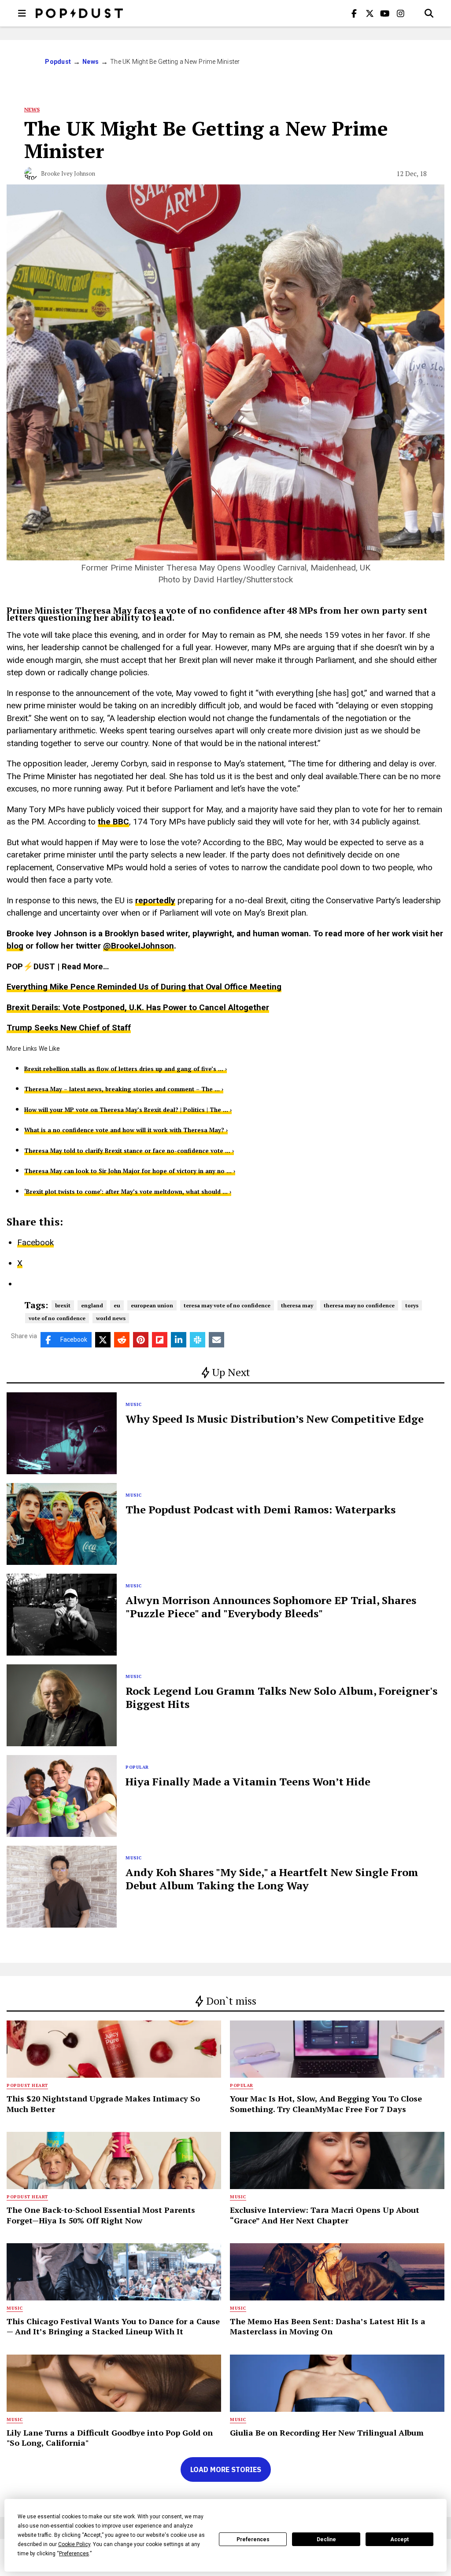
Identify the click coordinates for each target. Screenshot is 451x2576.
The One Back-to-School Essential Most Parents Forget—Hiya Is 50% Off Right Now (101, 2215)
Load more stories (226, 2469)
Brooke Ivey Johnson (68, 173)
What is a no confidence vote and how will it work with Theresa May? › (126, 1130)
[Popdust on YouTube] (385, 13)
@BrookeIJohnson (139, 946)
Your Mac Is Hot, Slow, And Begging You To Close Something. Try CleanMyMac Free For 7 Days (326, 2103)
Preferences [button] (74, 2554)
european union (152, 1305)
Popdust (58, 62)
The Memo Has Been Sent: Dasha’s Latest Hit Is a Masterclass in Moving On (328, 2326)
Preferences (253, 2539)
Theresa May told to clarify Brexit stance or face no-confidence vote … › (129, 1151)
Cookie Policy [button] (74, 2544)
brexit (63, 1305)
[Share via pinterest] (141, 1340)
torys (412, 1305)
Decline (326, 2539)
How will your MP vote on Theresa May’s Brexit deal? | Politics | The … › (128, 1110)
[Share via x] (103, 1340)
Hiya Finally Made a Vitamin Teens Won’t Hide (248, 1781)
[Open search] (429, 13)
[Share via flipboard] (160, 1340)
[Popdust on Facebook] (354, 13)
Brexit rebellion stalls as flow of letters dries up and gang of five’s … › (126, 1069)
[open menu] (22, 13)
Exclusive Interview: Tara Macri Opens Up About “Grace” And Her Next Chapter (325, 2215)
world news (111, 1318)
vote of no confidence (57, 1318)
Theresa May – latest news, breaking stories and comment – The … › (124, 1089)
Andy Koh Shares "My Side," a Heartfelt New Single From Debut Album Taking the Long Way (272, 1879)
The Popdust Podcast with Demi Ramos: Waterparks (261, 1509)
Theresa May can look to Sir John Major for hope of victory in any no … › (130, 1171)
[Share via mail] (216, 1340)
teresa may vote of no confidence (227, 1305)
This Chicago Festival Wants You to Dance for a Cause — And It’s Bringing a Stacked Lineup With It (113, 2326)
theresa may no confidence (359, 1305)
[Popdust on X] (370, 13)
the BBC (113, 822)
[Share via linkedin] (179, 1340)
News (91, 62)
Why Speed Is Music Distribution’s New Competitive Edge (275, 1419)
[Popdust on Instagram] (400, 13)
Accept (399, 2539)
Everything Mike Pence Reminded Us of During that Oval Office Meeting (144, 987)
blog (15, 946)
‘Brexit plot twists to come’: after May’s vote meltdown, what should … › (128, 1192)
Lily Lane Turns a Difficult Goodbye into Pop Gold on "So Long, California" (110, 2438)
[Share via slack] (198, 1340)
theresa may (297, 1305)
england (92, 1305)
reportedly (155, 900)
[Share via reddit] (122, 1340)
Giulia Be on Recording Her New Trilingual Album (327, 2432)
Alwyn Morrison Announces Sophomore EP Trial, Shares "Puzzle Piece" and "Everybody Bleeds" (271, 1607)
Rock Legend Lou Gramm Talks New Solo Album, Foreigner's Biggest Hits (281, 1697)
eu (117, 1305)
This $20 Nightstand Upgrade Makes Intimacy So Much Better (103, 2103)
